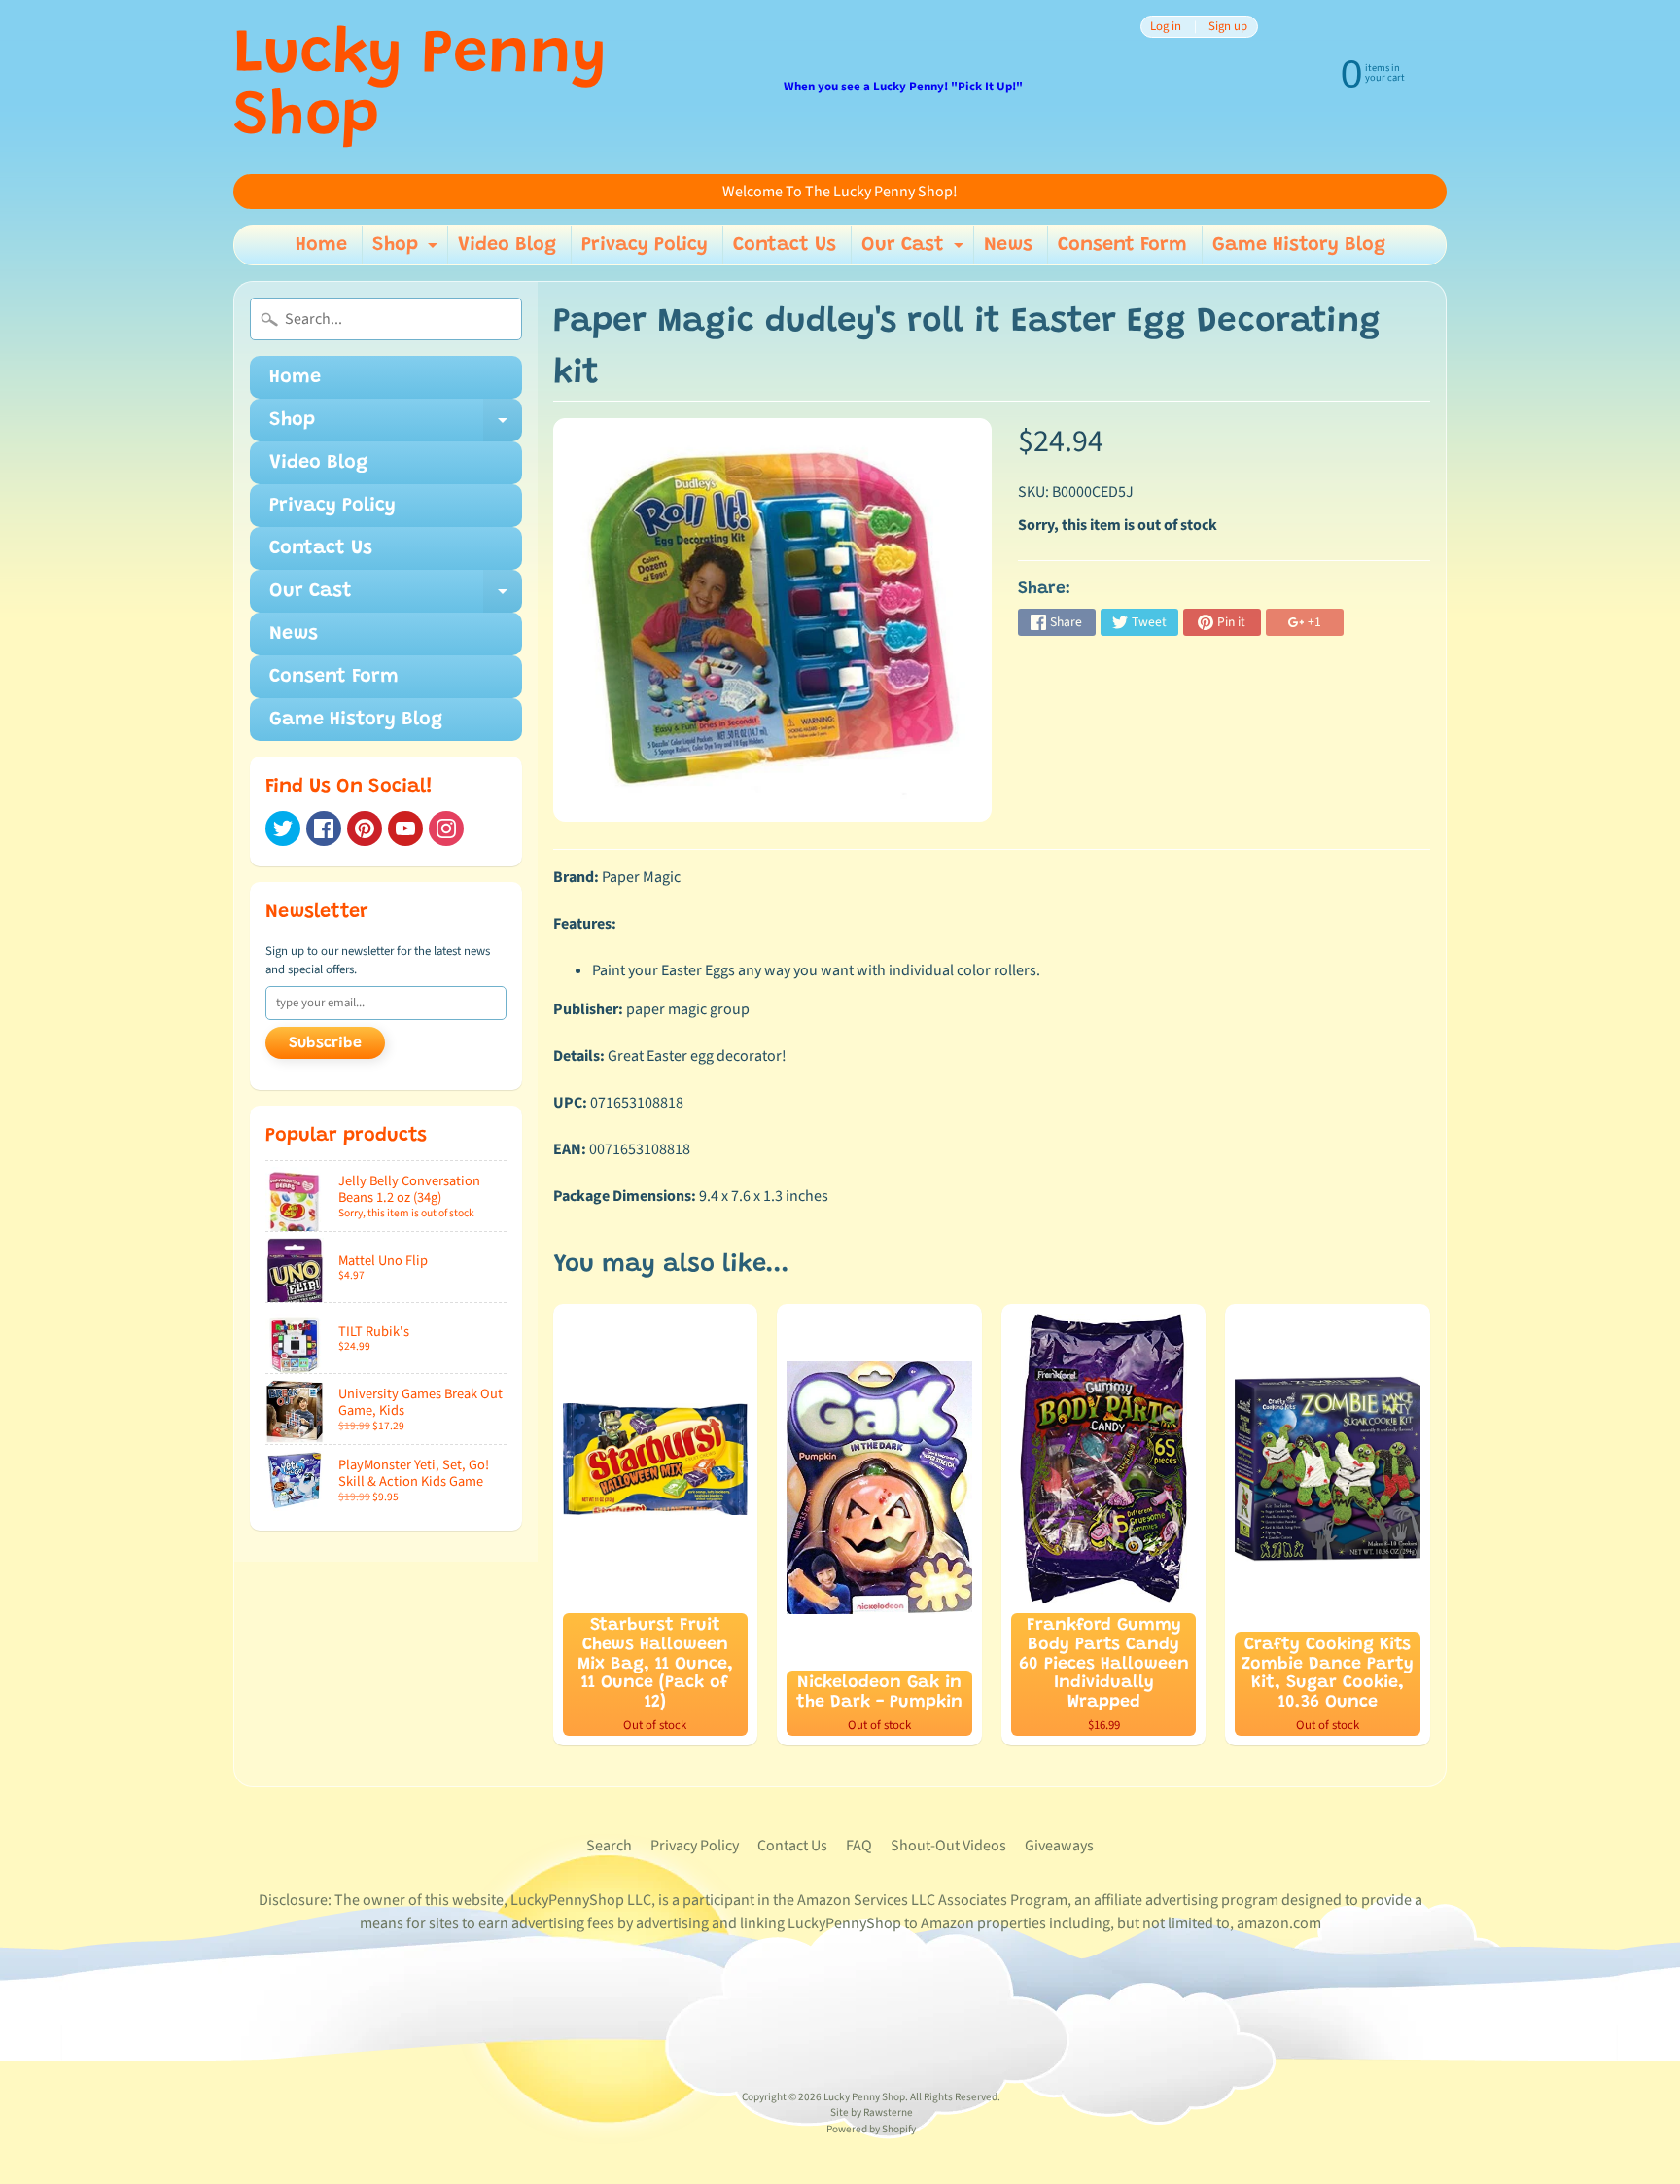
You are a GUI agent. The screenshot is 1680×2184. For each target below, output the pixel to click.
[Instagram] (446, 828)
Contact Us (785, 245)
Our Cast (915, 250)
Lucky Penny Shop (420, 88)
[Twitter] (283, 828)
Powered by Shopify (871, 2129)
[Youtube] (405, 828)
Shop (407, 250)
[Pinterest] (365, 828)
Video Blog (507, 245)
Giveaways (1059, 1846)
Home (321, 245)
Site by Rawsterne (872, 2113)
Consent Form (1122, 245)
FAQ (859, 1846)
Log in (1166, 27)
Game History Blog (1299, 245)
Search (609, 1846)
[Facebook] (324, 828)
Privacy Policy (645, 245)
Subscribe (325, 1043)
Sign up (1228, 27)
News (1008, 245)
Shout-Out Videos (948, 1846)
